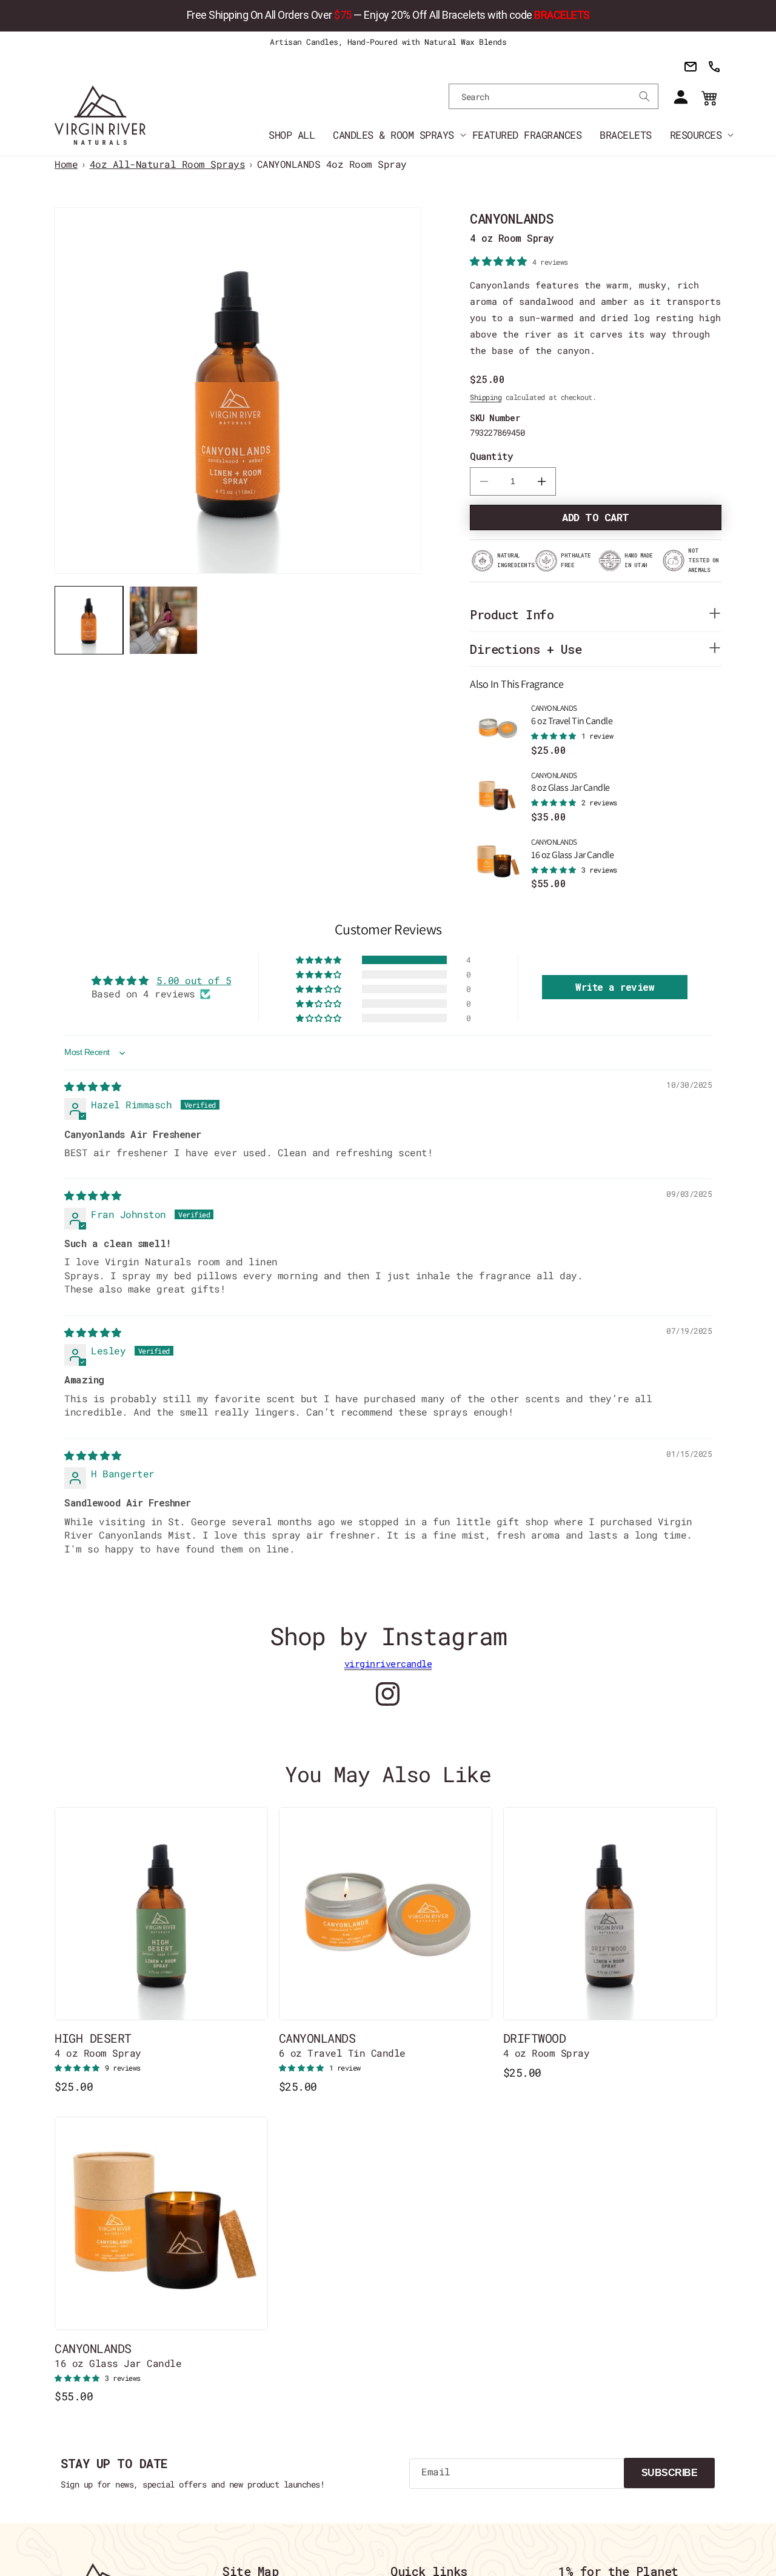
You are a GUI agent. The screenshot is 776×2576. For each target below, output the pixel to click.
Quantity (491, 456)
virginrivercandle (388, 1663)
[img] (93, 1086)
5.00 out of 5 (194, 980)
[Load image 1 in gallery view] (89, 620)
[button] (393, 134)
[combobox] (554, 96)
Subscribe (670, 2473)
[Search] (644, 96)
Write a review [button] (615, 987)
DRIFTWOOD (547, 2045)
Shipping (486, 397)
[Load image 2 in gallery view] (163, 620)
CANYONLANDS (572, 715)
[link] (388, 16)
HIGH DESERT (98, 2045)
